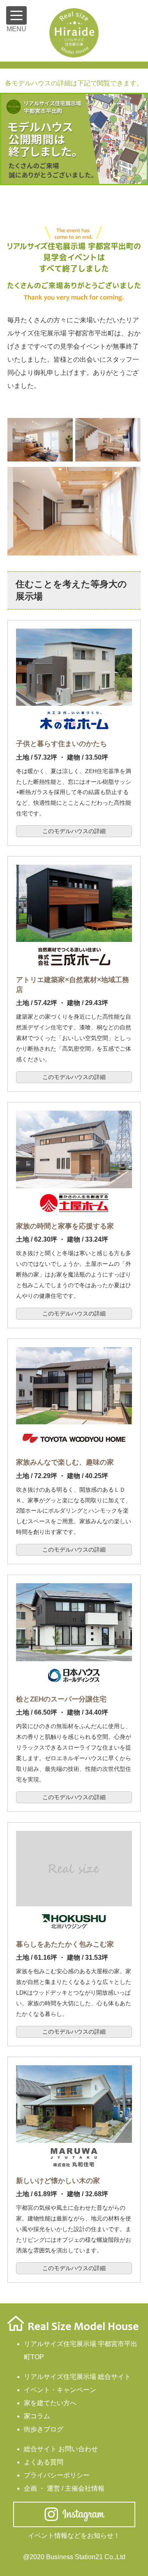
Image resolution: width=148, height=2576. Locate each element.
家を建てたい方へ (50, 2403)
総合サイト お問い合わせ (61, 2449)
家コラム (37, 2416)
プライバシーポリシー (57, 2475)
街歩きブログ (44, 2429)
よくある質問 (44, 2462)
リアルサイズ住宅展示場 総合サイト (77, 2377)
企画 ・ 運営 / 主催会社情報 (64, 2488)
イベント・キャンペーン (60, 2390)
